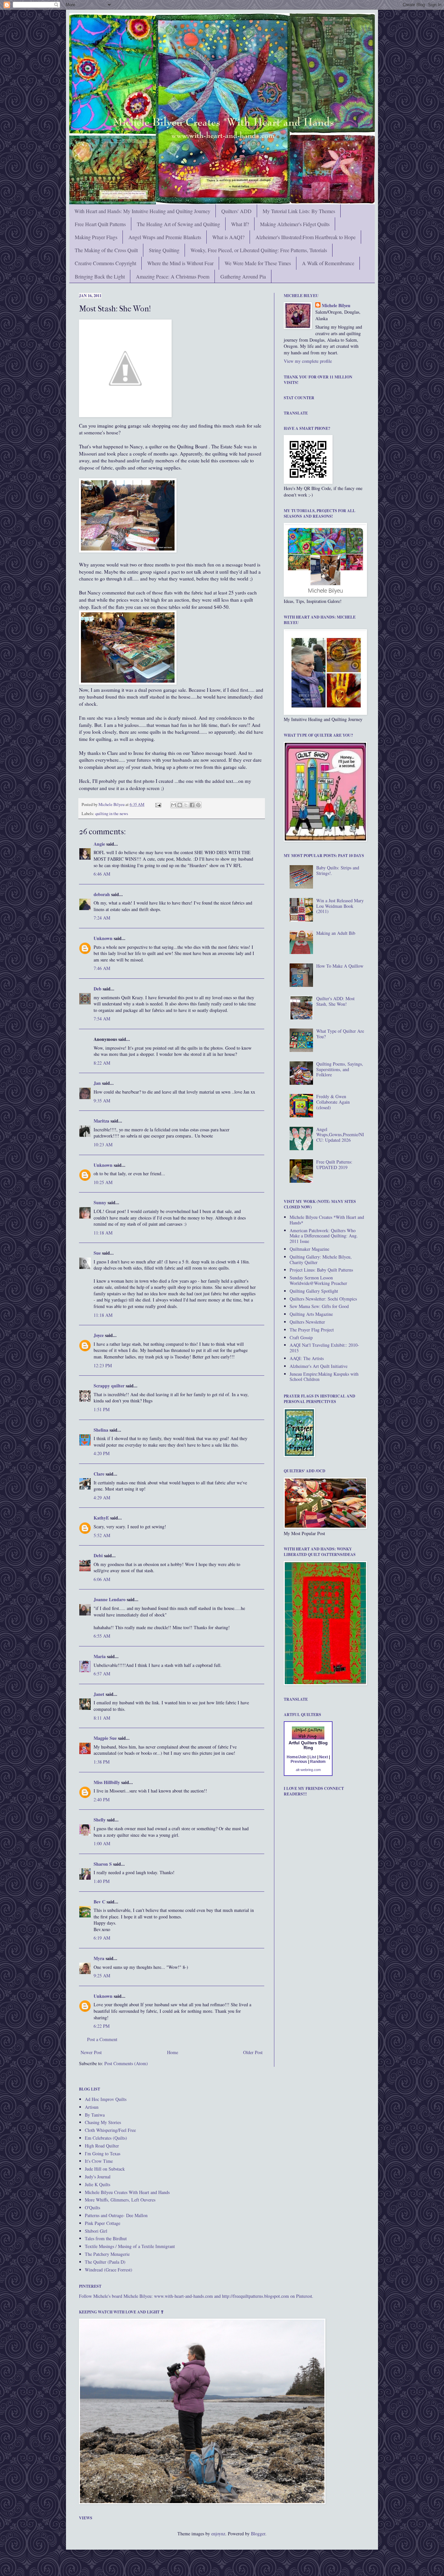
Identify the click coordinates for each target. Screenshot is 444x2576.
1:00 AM (102, 1843)
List (313, 1757)
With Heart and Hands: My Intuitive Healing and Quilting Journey (142, 211)
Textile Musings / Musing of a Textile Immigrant (130, 2246)
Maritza (101, 1121)
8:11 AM (102, 1718)
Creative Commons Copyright (105, 263)
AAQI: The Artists (307, 1358)
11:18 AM (103, 1233)
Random (318, 1762)
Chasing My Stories (103, 2122)
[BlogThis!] (180, 805)
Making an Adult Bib (336, 933)
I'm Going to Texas (103, 2153)
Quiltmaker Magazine (309, 1249)
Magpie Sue (105, 1738)
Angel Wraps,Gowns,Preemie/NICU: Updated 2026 (340, 1135)
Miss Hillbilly (107, 1782)
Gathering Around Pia (243, 276)
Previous (299, 1762)
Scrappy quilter (109, 1386)
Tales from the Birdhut (106, 2238)
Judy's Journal (98, 2177)
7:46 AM (102, 968)
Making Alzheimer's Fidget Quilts (295, 224)
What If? (240, 224)
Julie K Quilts (98, 2184)
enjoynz (218, 2534)
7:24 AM (102, 918)
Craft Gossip (301, 1337)
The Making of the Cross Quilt (106, 250)
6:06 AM (102, 1579)
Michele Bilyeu (112, 804)
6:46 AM (102, 874)
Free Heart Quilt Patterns (100, 224)
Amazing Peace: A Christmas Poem (173, 276)
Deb (98, 989)
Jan (97, 1083)
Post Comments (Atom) (126, 2063)
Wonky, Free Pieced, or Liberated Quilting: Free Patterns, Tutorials (259, 250)
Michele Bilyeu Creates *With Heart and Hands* (327, 1220)
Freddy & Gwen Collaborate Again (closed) (333, 1102)
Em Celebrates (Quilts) (106, 2138)
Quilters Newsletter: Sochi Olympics (323, 1299)
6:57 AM (102, 1674)
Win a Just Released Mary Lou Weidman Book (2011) (340, 906)
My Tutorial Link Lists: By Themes (299, 211)
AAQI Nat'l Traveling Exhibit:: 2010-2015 (324, 1348)
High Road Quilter (102, 2146)
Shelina (101, 1430)
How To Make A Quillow (340, 966)
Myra (99, 1958)
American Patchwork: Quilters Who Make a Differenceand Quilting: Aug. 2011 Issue (324, 1236)
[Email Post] (158, 804)
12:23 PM (103, 1365)
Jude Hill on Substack (105, 2169)
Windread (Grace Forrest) (109, 2270)
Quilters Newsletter (307, 1322)
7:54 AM (102, 1019)
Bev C (99, 1902)
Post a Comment (102, 2039)
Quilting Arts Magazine (311, 1314)
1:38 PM (102, 1762)
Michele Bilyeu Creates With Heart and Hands (127, 2192)
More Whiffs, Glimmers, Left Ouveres (120, 2200)
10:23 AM (103, 1145)
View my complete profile (308, 361)
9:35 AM (102, 1101)
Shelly (100, 1820)
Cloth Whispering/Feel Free (110, 2130)
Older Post (253, 2052)
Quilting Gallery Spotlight (314, 1291)
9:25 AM (102, 1976)
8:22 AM (102, 1063)
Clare (99, 1474)
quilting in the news (112, 814)
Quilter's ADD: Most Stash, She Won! (335, 1001)
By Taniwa (95, 2115)
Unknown (103, 938)
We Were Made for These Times (258, 263)
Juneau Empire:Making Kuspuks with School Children (324, 1377)
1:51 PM (102, 1409)
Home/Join (297, 1757)
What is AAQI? (228, 237)
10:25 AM (103, 1182)
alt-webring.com (308, 1770)
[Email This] (174, 805)
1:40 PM (102, 1881)
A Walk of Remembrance (328, 263)
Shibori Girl (96, 2231)
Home (173, 2052)
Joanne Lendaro (110, 1599)
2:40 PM (102, 1799)
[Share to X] (186, 805)
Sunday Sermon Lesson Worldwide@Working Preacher (318, 1280)
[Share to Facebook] (192, 805)
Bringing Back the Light (100, 276)
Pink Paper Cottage (103, 2223)
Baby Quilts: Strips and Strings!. (338, 870)
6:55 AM (102, 1636)
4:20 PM (102, 1453)
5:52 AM (102, 1535)
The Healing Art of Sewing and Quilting (178, 224)
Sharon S (103, 1864)
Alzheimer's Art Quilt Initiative (319, 1366)
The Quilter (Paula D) (105, 2262)
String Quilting (164, 250)
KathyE (101, 1518)
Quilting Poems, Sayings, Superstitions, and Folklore (340, 1069)
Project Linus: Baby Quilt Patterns (321, 1270)
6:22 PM (102, 2026)
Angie (99, 844)
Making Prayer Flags (96, 237)
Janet (99, 1694)
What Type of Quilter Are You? (340, 1034)
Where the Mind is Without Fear (180, 263)
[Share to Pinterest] (198, 805)
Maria (100, 1656)
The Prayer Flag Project (312, 1330)
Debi (98, 1555)
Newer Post (91, 2052)
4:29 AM (102, 1498)
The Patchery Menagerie (107, 2254)
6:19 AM (102, 1938)
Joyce (99, 1335)
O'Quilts (92, 2208)
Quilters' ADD (236, 211)
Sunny (100, 1202)
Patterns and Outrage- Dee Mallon (116, 2215)
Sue (97, 1253)
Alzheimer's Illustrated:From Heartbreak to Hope (306, 237)
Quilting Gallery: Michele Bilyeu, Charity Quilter (321, 1260)
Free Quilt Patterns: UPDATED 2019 (334, 1165)
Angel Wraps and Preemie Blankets (165, 237)
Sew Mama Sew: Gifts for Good (319, 1306)
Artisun (92, 2107)
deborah (102, 894)
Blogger (258, 2534)
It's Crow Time (99, 2161)
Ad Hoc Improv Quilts (106, 2099)
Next (324, 1757)
